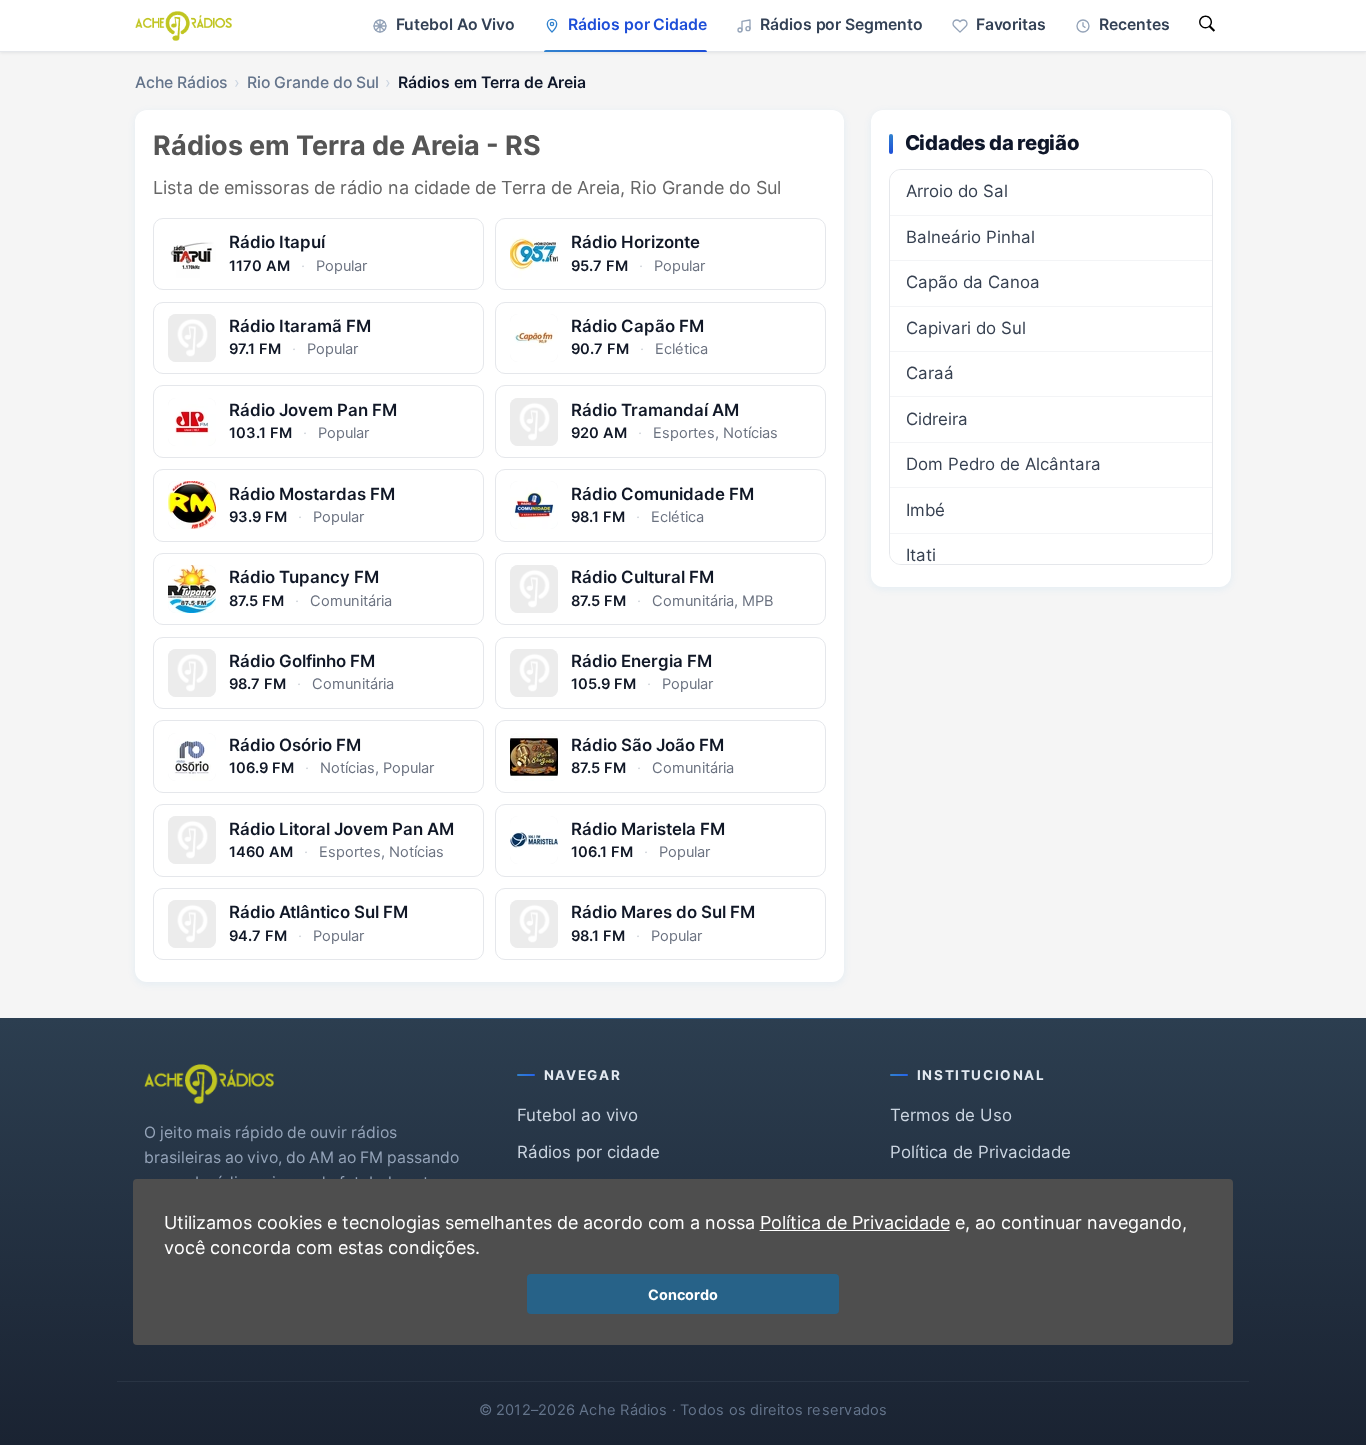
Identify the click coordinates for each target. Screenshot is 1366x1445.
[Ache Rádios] (183, 26)
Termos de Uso (951, 1115)
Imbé (925, 510)
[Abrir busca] (1207, 25)
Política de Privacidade (980, 1152)
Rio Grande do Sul (313, 82)
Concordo (683, 1294)
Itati (921, 555)
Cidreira (937, 419)
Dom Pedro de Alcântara (1003, 464)
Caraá (930, 373)
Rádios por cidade (588, 1152)
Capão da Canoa (973, 282)
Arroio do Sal (957, 191)
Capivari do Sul (966, 328)
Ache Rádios (181, 82)
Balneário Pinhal (970, 237)
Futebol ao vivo (577, 1115)
